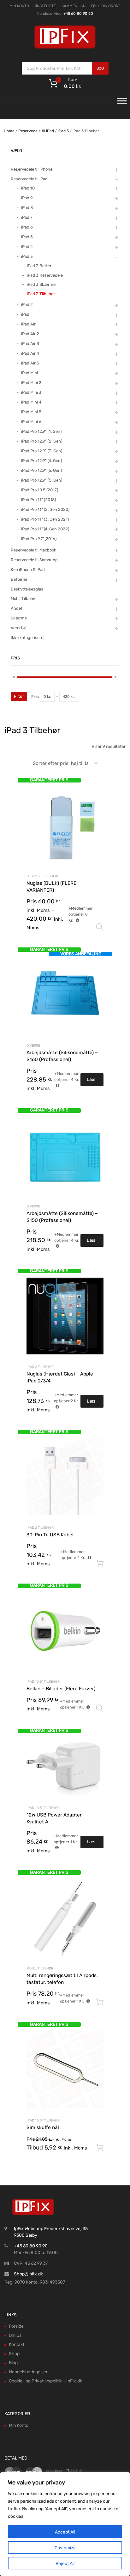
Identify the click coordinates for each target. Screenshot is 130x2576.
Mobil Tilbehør (40, 1968)
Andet (17, 608)
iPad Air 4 (30, 353)
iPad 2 (27, 305)
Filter (19, 696)
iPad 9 (27, 198)
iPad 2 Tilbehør (40, 1367)
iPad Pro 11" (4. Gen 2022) (45, 529)
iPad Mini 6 (31, 422)
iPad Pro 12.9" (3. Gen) (42, 451)
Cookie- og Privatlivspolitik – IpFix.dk (45, 2381)
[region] (65, 2524)
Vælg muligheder (100, 927)
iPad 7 (27, 217)
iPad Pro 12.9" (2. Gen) (42, 441)
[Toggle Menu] (122, 103)
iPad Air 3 (30, 344)
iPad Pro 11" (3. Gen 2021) (45, 519)
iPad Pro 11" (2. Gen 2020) (45, 509)
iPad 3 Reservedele (45, 275)
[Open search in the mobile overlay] (65, 68)
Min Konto (19, 2425)
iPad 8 (27, 208)
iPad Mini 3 (31, 392)
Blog (13, 2363)
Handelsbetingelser (28, 2372)
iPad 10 (28, 188)
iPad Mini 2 (31, 383)
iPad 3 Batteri (40, 266)
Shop (14, 2354)
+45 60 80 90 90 (78, 14)
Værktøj (18, 628)
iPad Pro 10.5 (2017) (40, 490)
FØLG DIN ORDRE (106, 6)
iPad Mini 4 (31, 402)
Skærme (19, 618)
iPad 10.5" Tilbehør (43, 1682)
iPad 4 (27, 247)
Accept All (65, 2532)
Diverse (33, 1045)
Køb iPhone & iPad (28, 570)
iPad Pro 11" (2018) (38, 500)
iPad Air (28, 324)
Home (9, 131)
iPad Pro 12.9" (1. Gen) (41, 431)
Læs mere (92, 1081)
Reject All (65, 2564)
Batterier (19, 579)
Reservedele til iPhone (32, 169)
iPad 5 (27, 237)
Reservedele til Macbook (33, 550)
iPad (25, 314)
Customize (65, 2548)
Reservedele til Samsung (34, 560)
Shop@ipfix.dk (28, 2274)
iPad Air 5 (30, 363)
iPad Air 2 (30, 334)
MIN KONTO (19, 6)
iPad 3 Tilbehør (41, 294)
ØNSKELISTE (45, 6)
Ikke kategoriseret (28, 638)
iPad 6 (27, 227)
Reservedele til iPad (36, 131)
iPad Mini (30, 373)
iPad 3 (63, 131)
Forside (16, 2326)
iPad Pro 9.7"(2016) (39, 539)
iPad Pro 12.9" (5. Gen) (42, 480)
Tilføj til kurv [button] (100, 1563)
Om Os (15, 2335)
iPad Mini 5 (31, 412)
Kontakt (17, 2344)
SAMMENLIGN (74, 6)
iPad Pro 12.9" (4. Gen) (41, 461)
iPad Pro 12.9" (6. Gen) (41, 470)
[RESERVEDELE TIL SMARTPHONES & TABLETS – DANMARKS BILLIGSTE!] (65, 48)
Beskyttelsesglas (43, 876)
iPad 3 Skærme (41, 284)
